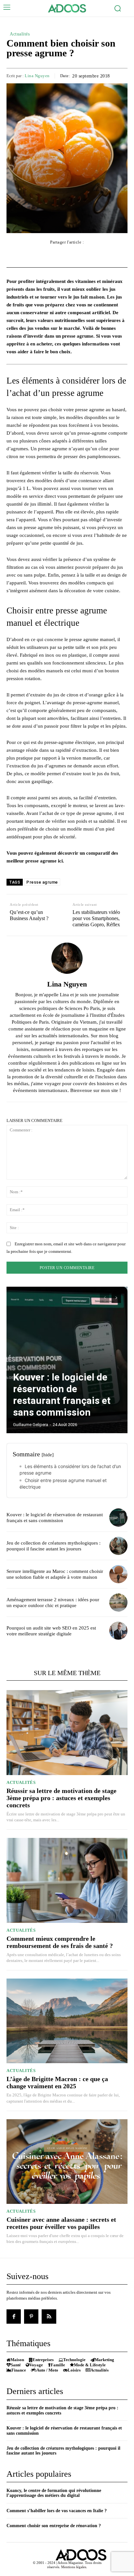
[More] (104, 255)
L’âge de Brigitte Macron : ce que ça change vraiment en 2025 (57, 2082)
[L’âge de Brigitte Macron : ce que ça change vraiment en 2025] (67, 2021)
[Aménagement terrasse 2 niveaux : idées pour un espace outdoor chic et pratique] (118, 1603)
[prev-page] (105, 1298)
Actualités (20, 34)
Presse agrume (42, 882)
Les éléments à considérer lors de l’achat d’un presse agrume (70, 1470)
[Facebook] (14, 2317)
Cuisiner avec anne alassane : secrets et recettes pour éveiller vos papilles (61, 2223)
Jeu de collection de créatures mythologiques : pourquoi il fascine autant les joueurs (54, 1546)
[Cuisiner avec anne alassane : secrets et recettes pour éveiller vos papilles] (67, 2162)
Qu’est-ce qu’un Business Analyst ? (29, 915)
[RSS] (49, 2317)
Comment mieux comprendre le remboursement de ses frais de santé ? (60, 1942)
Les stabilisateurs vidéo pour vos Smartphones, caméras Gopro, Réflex (96, 918)
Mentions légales (74, 2567)
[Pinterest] (31, 2317)
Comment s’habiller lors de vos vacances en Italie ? (57, 2511)
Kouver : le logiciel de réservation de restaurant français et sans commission (62, 1395)
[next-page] (116, 1298)
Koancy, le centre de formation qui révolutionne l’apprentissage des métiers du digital (54, 2493)
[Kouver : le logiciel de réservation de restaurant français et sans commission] (67, 1360)
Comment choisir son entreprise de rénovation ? (54, 2526)
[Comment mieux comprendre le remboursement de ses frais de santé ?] (67, 1880)
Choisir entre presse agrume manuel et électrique (63, 1484)
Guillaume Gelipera (31, 1425)
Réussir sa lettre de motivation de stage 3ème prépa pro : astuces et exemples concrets (61, 1798)
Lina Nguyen (37, 76)
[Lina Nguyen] (67, 958)
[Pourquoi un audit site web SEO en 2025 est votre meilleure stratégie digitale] (118, 1631)
